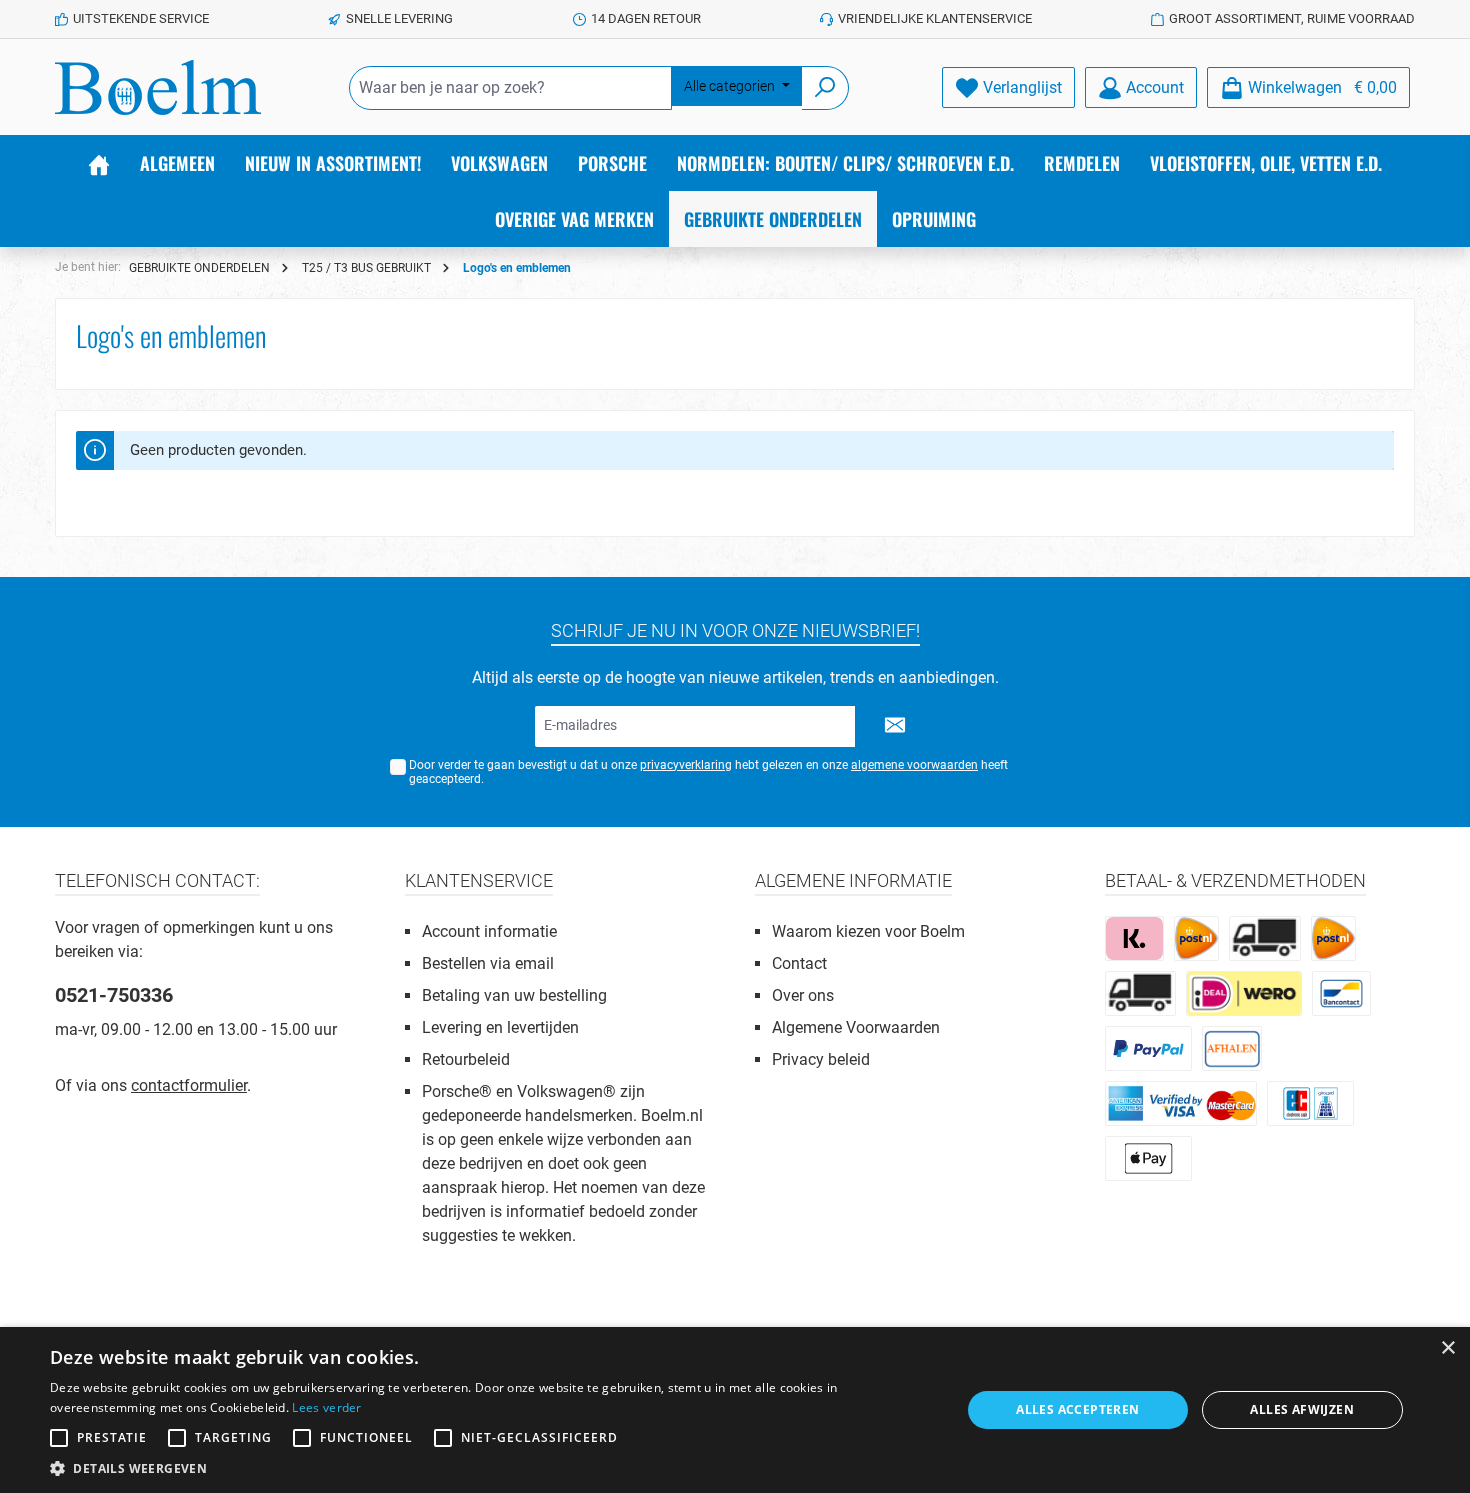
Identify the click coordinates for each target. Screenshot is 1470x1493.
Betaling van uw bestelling (514, 995)
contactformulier (189, 1085)
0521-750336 (114, 995)
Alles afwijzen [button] (1302, 1409)
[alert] (735, 1410)
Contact (799, 963)
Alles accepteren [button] (1077, 1409)
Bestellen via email (488, 963)
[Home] (99, 163)
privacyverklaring (686, 765)
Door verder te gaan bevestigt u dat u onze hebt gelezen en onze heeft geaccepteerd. (708, 772)
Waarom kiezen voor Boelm (868, 931)
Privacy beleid (821, 1059)
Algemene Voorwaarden (856, 1027)
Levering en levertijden (500, 1027)
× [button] (1447, 1348)
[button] (492, 1468)
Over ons (803, 995)
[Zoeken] (825, 88)
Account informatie (489, 931)
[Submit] (895, 726)
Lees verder (326, 1407)
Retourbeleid (466, 1059)
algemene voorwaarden (914, 765)
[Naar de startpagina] (158, 87)
